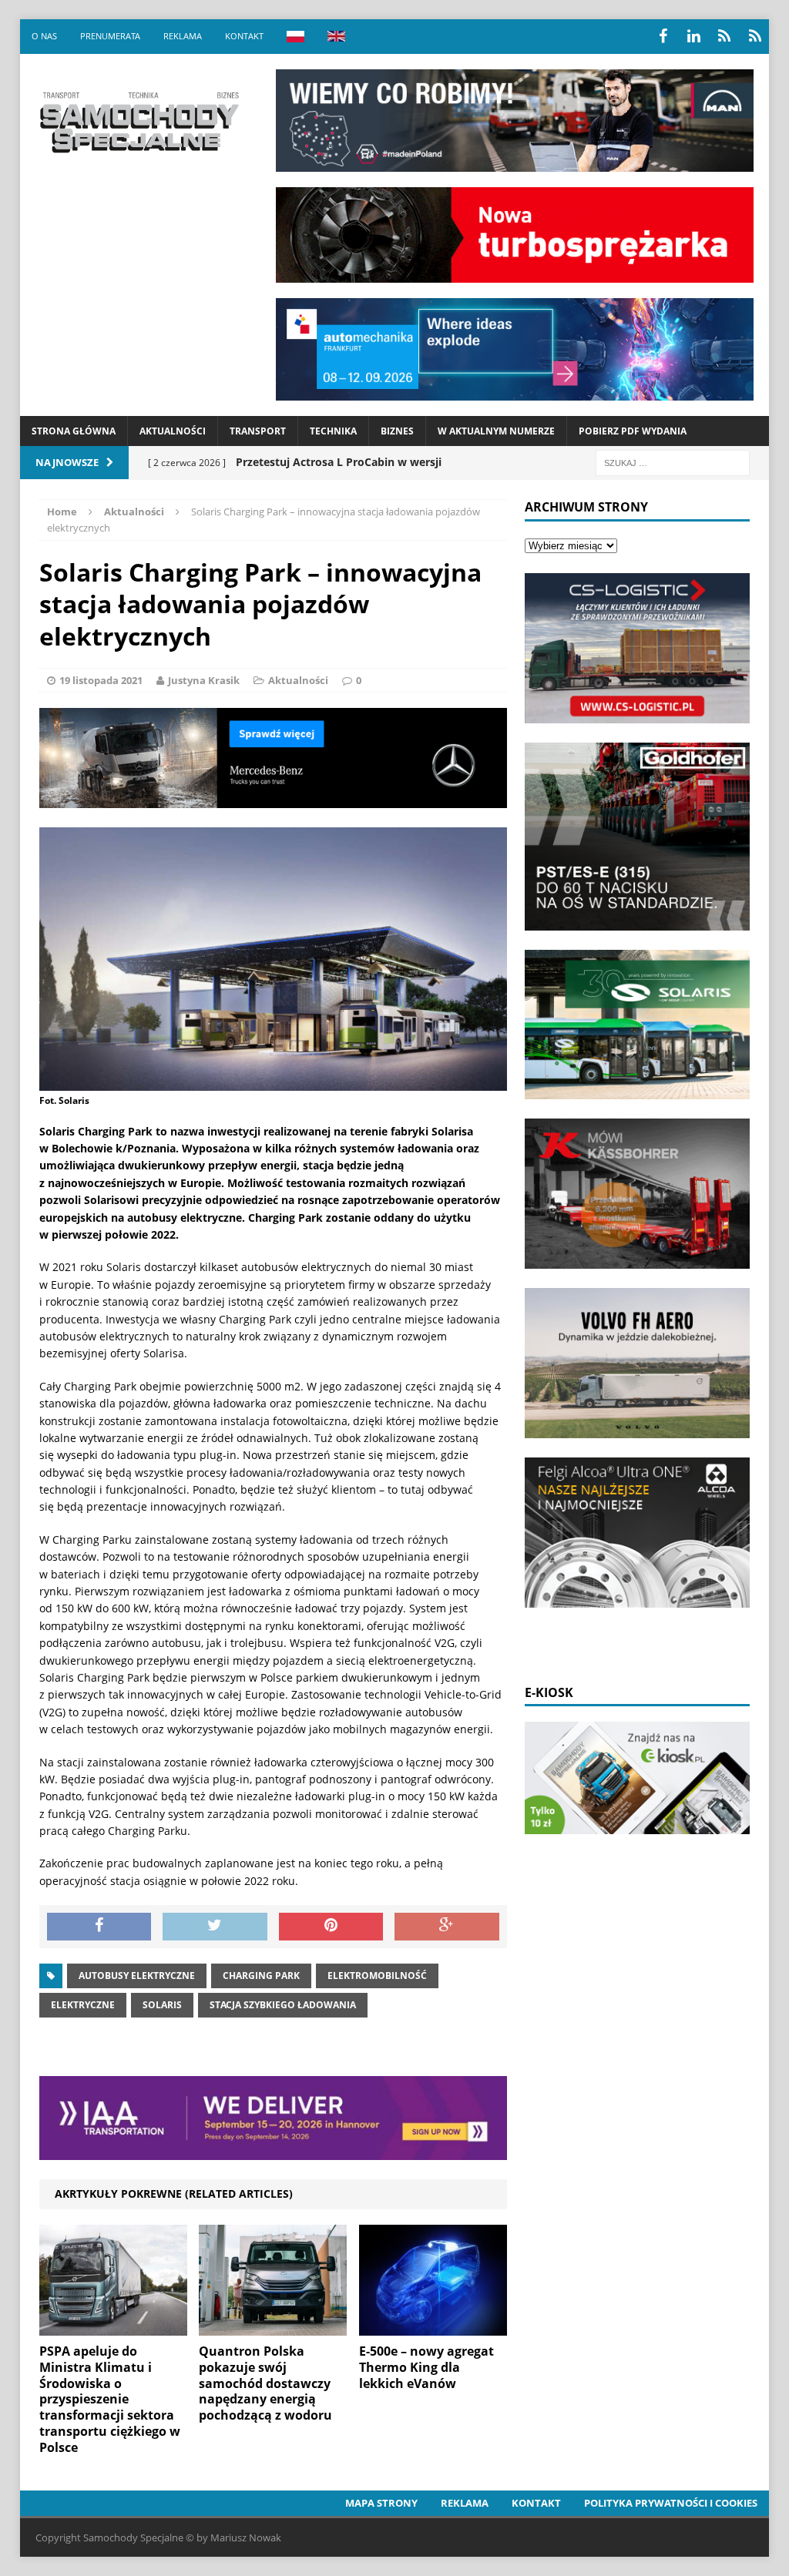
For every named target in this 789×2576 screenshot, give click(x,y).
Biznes (397, 431)
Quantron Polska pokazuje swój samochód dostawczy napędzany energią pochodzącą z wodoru (265, 2383)
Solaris (162, 2005)
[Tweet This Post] (215, 1927)
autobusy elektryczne (137, 1976)
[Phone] (724, 36)
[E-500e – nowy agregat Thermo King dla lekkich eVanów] (433, 2327)
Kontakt (244, 36)
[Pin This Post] (331, 1927)
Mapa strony (381, 2503)
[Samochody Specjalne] (139, 122)
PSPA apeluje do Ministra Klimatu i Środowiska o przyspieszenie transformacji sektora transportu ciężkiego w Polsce (110, 2399)
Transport (258, 431)
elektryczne (83, 2005)
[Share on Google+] (447, 1927)
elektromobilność (377, 1976)
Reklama (183, 36)
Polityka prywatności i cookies (671, 2503)
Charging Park (261, 1976)
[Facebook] (663, 36)
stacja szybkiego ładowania (283, 2005)
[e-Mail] (755, 36)
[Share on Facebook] (99, 1927)
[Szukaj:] (673, 462)
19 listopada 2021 (101, 680)
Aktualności (173, 431)
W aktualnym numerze (496, 431)
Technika (333, 431)
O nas (44, 36)
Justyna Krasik (204, 680)
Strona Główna (74, 431)
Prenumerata (110, 36)
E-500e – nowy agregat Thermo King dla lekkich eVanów (426, 2367)
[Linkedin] (693, 36)
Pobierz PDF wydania (633, 431)
